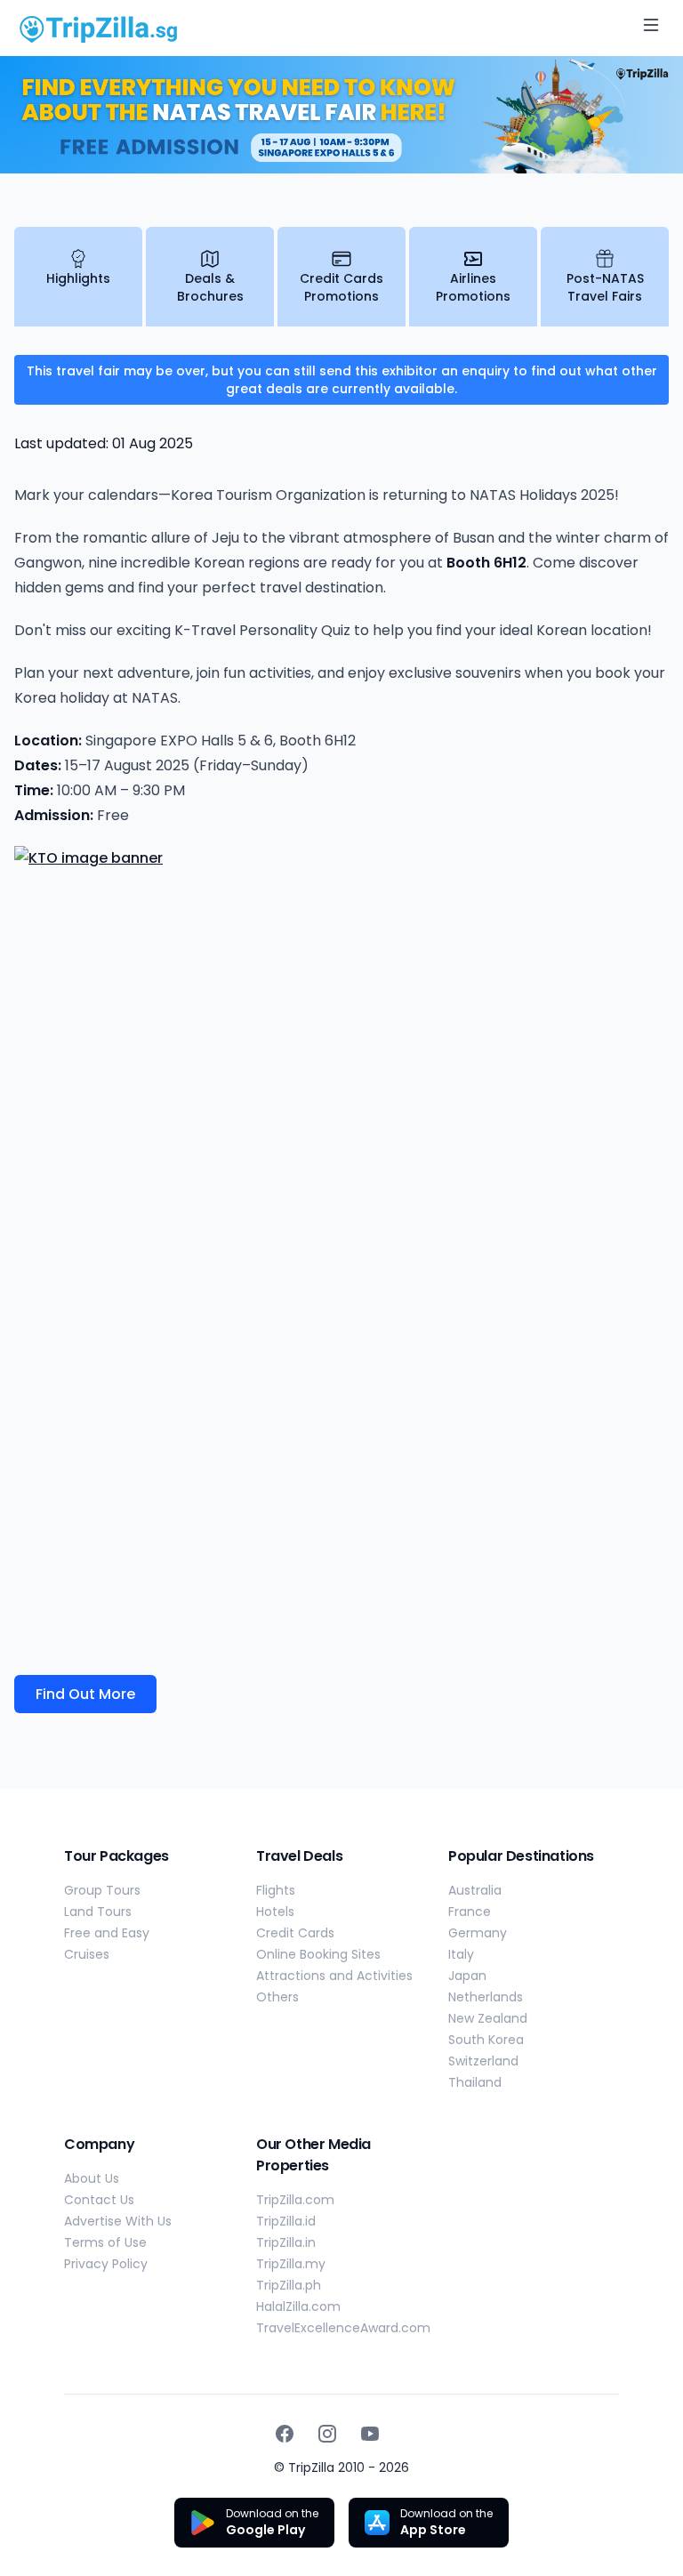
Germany (478, 1933)
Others (277, 1997)
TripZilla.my (291, 2264)
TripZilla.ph (289, 2285)
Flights (276, 1890)
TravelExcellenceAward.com (343, 2328)
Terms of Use (105, 2242)
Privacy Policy (106, 2264)
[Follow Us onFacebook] (285, 2434)
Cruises (87, 1954)
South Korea (486, 2040)
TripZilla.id (286, 2221)
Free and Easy (107, 1933)
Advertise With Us (118, 2221)
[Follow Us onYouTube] (370, 2434)
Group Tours (102, 1890)
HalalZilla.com (298, 2306)
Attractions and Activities (334, 1976)
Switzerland (483, 2061)
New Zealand (488, 2018)
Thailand (475, 2082)
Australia (475, 1890)
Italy (461, 1954)
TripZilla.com (295, 2200)
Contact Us (99, 2200)
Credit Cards (295, 1933)
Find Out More (85, 1694)
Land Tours (98, 1912)
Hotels (275, 1912)
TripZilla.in (286, 2242)
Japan (467, 1976)
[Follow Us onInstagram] (327, 2434)
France (470, 1912)
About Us (92, 2178)
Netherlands (486, 1997)
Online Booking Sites (318, 1954)
